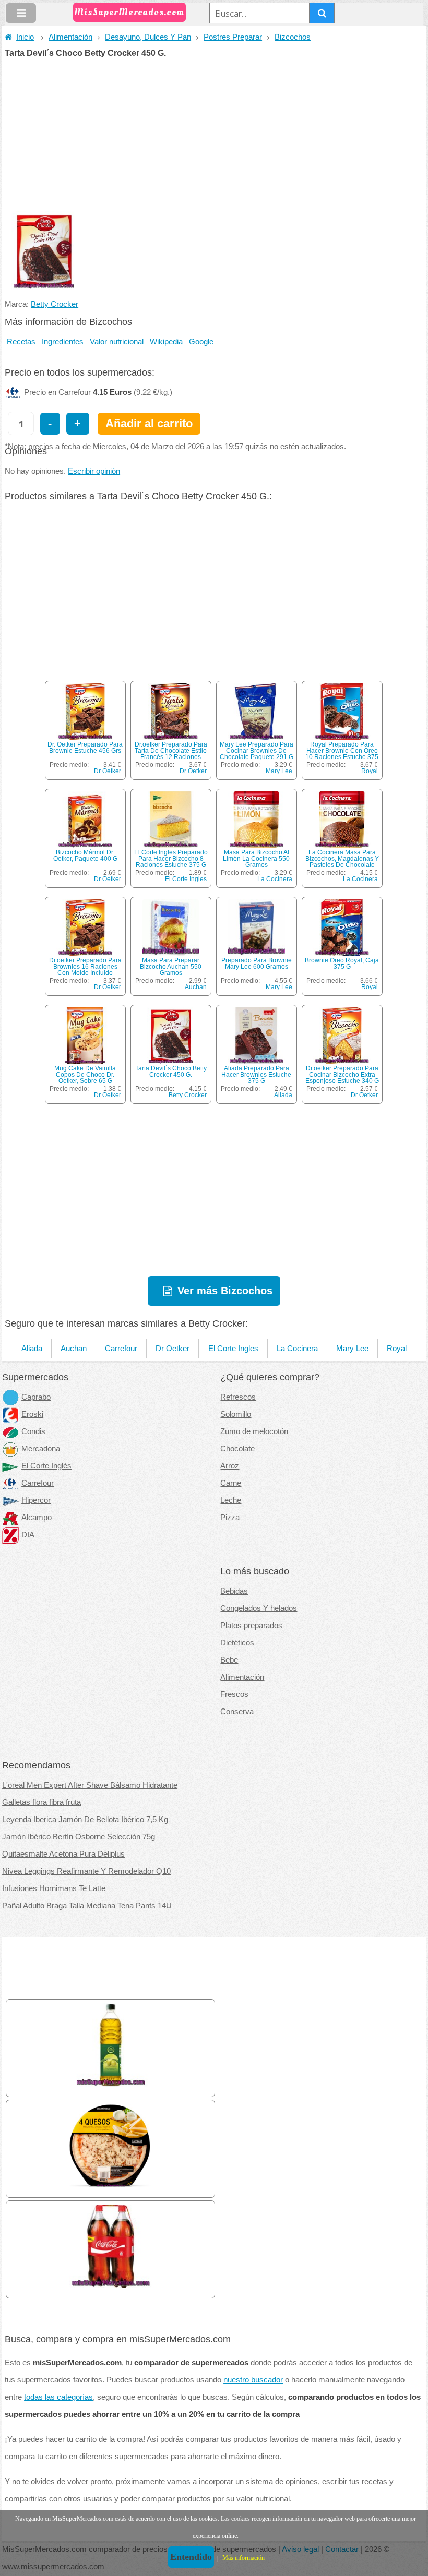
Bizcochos (293, 37)
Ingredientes (63, 342)
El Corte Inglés (46, 1466)
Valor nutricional (117, 342)
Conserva (237, 1712)
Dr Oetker (108, 771)
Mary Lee (279, 771)
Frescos (234, 1694)
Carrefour (121, 1349)
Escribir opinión (94, 471)
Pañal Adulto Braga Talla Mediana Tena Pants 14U (87, 1906)
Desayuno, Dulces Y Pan (148, 37)
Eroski (32, 1414)
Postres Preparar (233, 37)
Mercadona (41, 1449)
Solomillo (236, 1414)
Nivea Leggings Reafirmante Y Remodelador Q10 (86, 1871)
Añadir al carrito (149, 423)
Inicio (25, 37)
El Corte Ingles (186, 879)
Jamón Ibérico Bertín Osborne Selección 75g (79, 1837)
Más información (243, 2558)
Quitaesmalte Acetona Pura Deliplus (63, 1854)
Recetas (21, 342)
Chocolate (237, 1449)
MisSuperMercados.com (129, 12)
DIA (28, 1535)
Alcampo (37, 1518)
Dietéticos (237, 1643)
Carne (231, 1483)
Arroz (230, 1466)
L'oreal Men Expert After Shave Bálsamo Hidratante (90, 1785)
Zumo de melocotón (254, 1431)
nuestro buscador (253, 2380)
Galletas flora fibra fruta (41, 1802)
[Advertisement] (214, 136)
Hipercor (36, 1500)
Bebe (229, 1660)
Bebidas (234, 1591)
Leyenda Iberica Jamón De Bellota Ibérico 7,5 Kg (85, 1820)
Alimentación (70, 37)
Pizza (230, 1518)
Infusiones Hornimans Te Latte (54, 1888)
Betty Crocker (55, 304)
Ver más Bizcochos (225, 1291)
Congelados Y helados (259, 1608)
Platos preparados (251, 1626)
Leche (231, 1500)
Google (201, 342)
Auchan (196, 987)
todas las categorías (58, 2397)
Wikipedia (166, 342)
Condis (33, 1431)
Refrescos (238, 1397)
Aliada (283, 1095)
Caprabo (36, 1397)
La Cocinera (275, 879)
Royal (370, 771)
